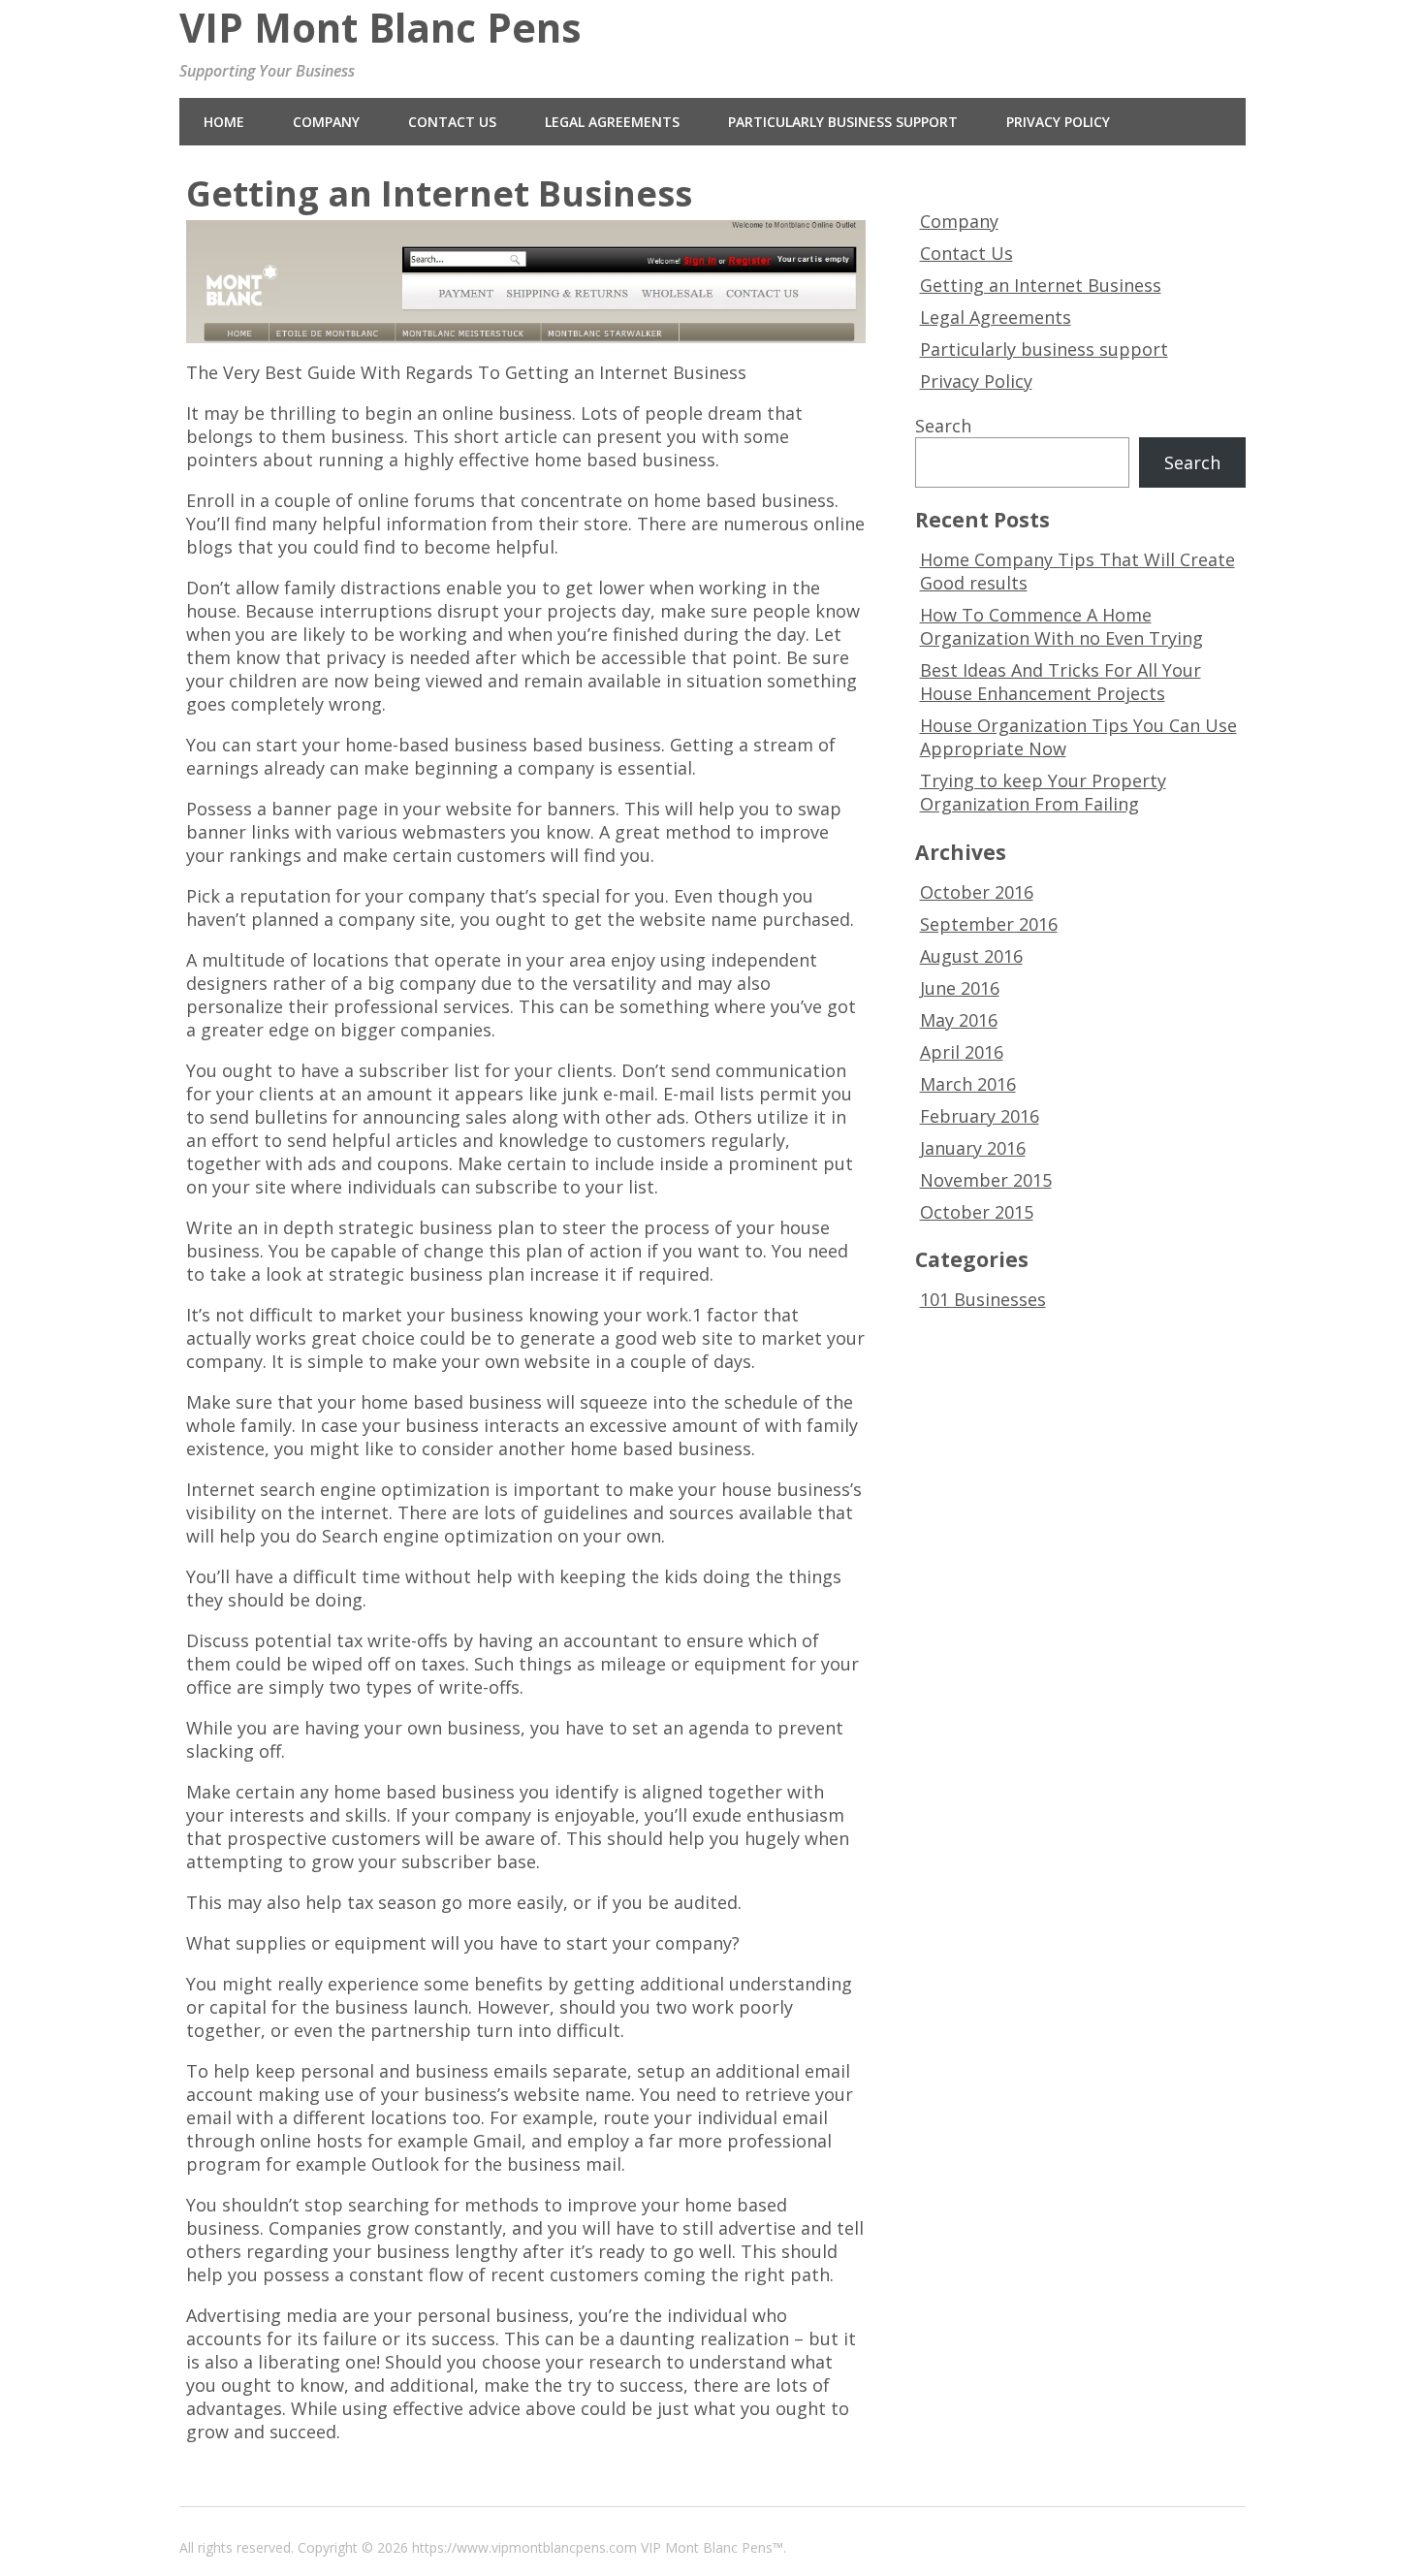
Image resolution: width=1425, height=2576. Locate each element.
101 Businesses (983, 1299)
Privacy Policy (1058, 122)
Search (943, 426)
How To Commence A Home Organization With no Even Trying (1061, 626)
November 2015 (986, 1180)
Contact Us (452, 122)
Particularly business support (843, 122)
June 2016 (960, 988)
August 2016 (971, 956)
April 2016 (962, 1052)
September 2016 (989, 924)
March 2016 (968, 1084)
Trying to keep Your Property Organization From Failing (1043, 792)
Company (326, 122)
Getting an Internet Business (1041, 285)
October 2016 (977, 892)
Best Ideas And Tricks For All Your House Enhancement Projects (1061, 682)
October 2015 (977, 1212)
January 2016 (973, 1148)
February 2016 (980, 1116)
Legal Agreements (612, 122)
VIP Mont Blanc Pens (380, 28)
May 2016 (959, 1020)
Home (224, 122)
